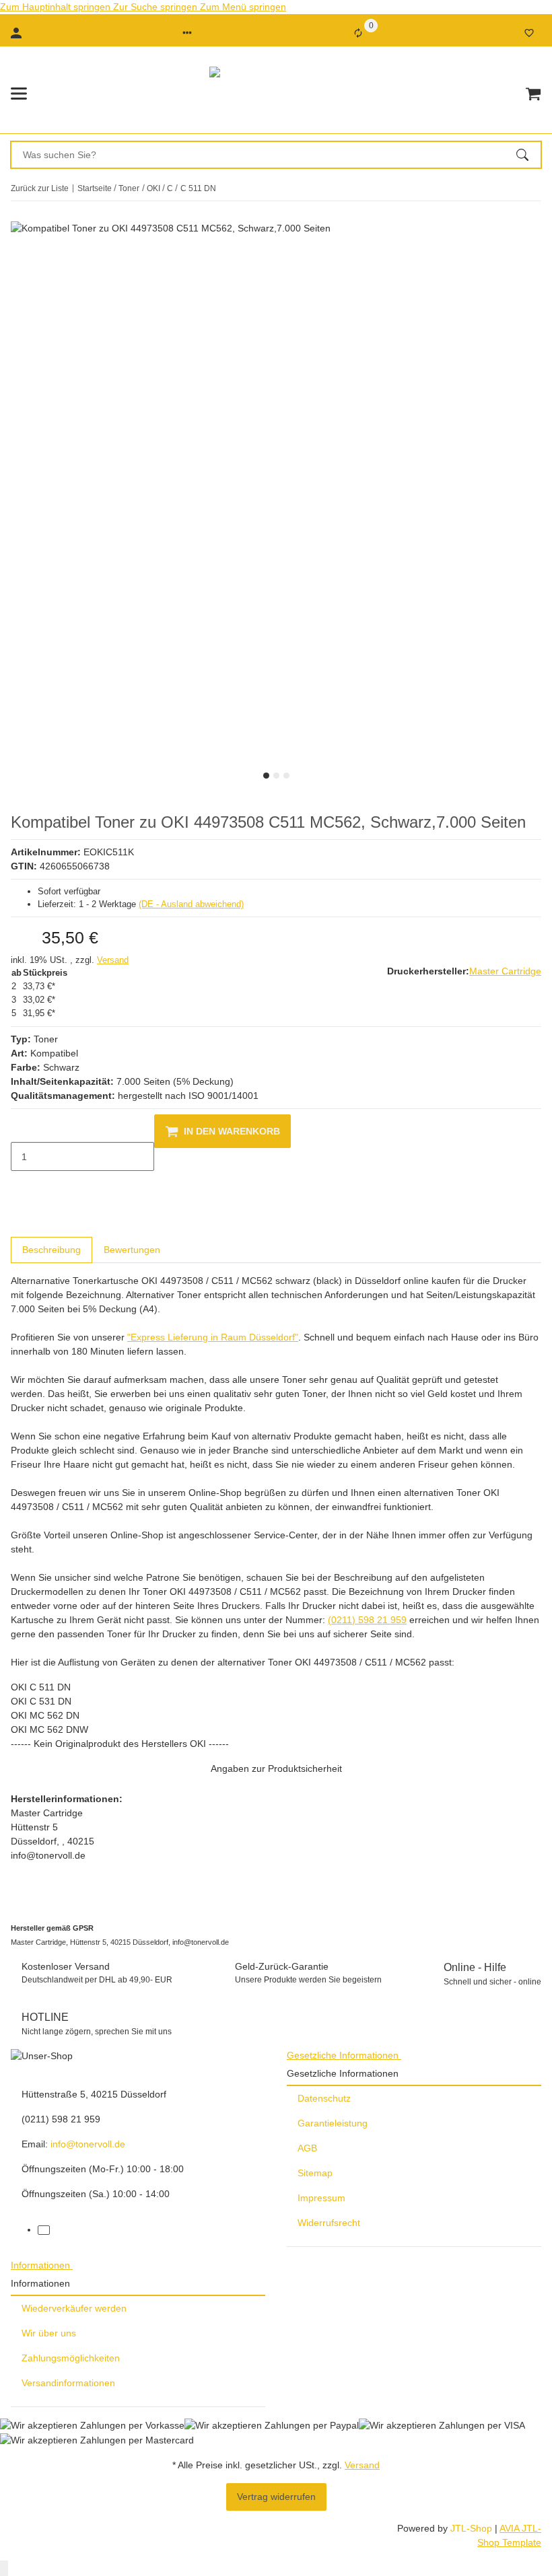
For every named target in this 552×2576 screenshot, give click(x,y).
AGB (307, 2148)
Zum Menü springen (243, 7)
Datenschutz (324, 2098)
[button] (187, 33)
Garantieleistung (333, 2123)
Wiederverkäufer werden (74, 2308)
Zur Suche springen (157, 7)
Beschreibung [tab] (51, 1250)
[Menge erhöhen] (22, 1185)
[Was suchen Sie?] (528, 155)
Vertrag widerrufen (276, 2497)
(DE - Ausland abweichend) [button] (191, 904)
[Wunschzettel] (529, 33)
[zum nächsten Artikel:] (541, 188)
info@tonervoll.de (88, 2144)
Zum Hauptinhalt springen (57, 7)
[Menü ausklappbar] (19, 94)
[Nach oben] (4, 2568)
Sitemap (315, 2173)
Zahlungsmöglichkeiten (71, 2358)
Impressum (321, 2198)
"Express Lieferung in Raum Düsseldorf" (213, 1337)
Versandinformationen (68, 2383)
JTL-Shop (473, 2528)
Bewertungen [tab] (132, 1250)
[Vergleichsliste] (358, 33)
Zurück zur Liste (40, 188)
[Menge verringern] (22, 1129)
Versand (113, 960)
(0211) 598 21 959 (367, 1620)
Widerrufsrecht (329, 2223)
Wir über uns (49, 2333)
